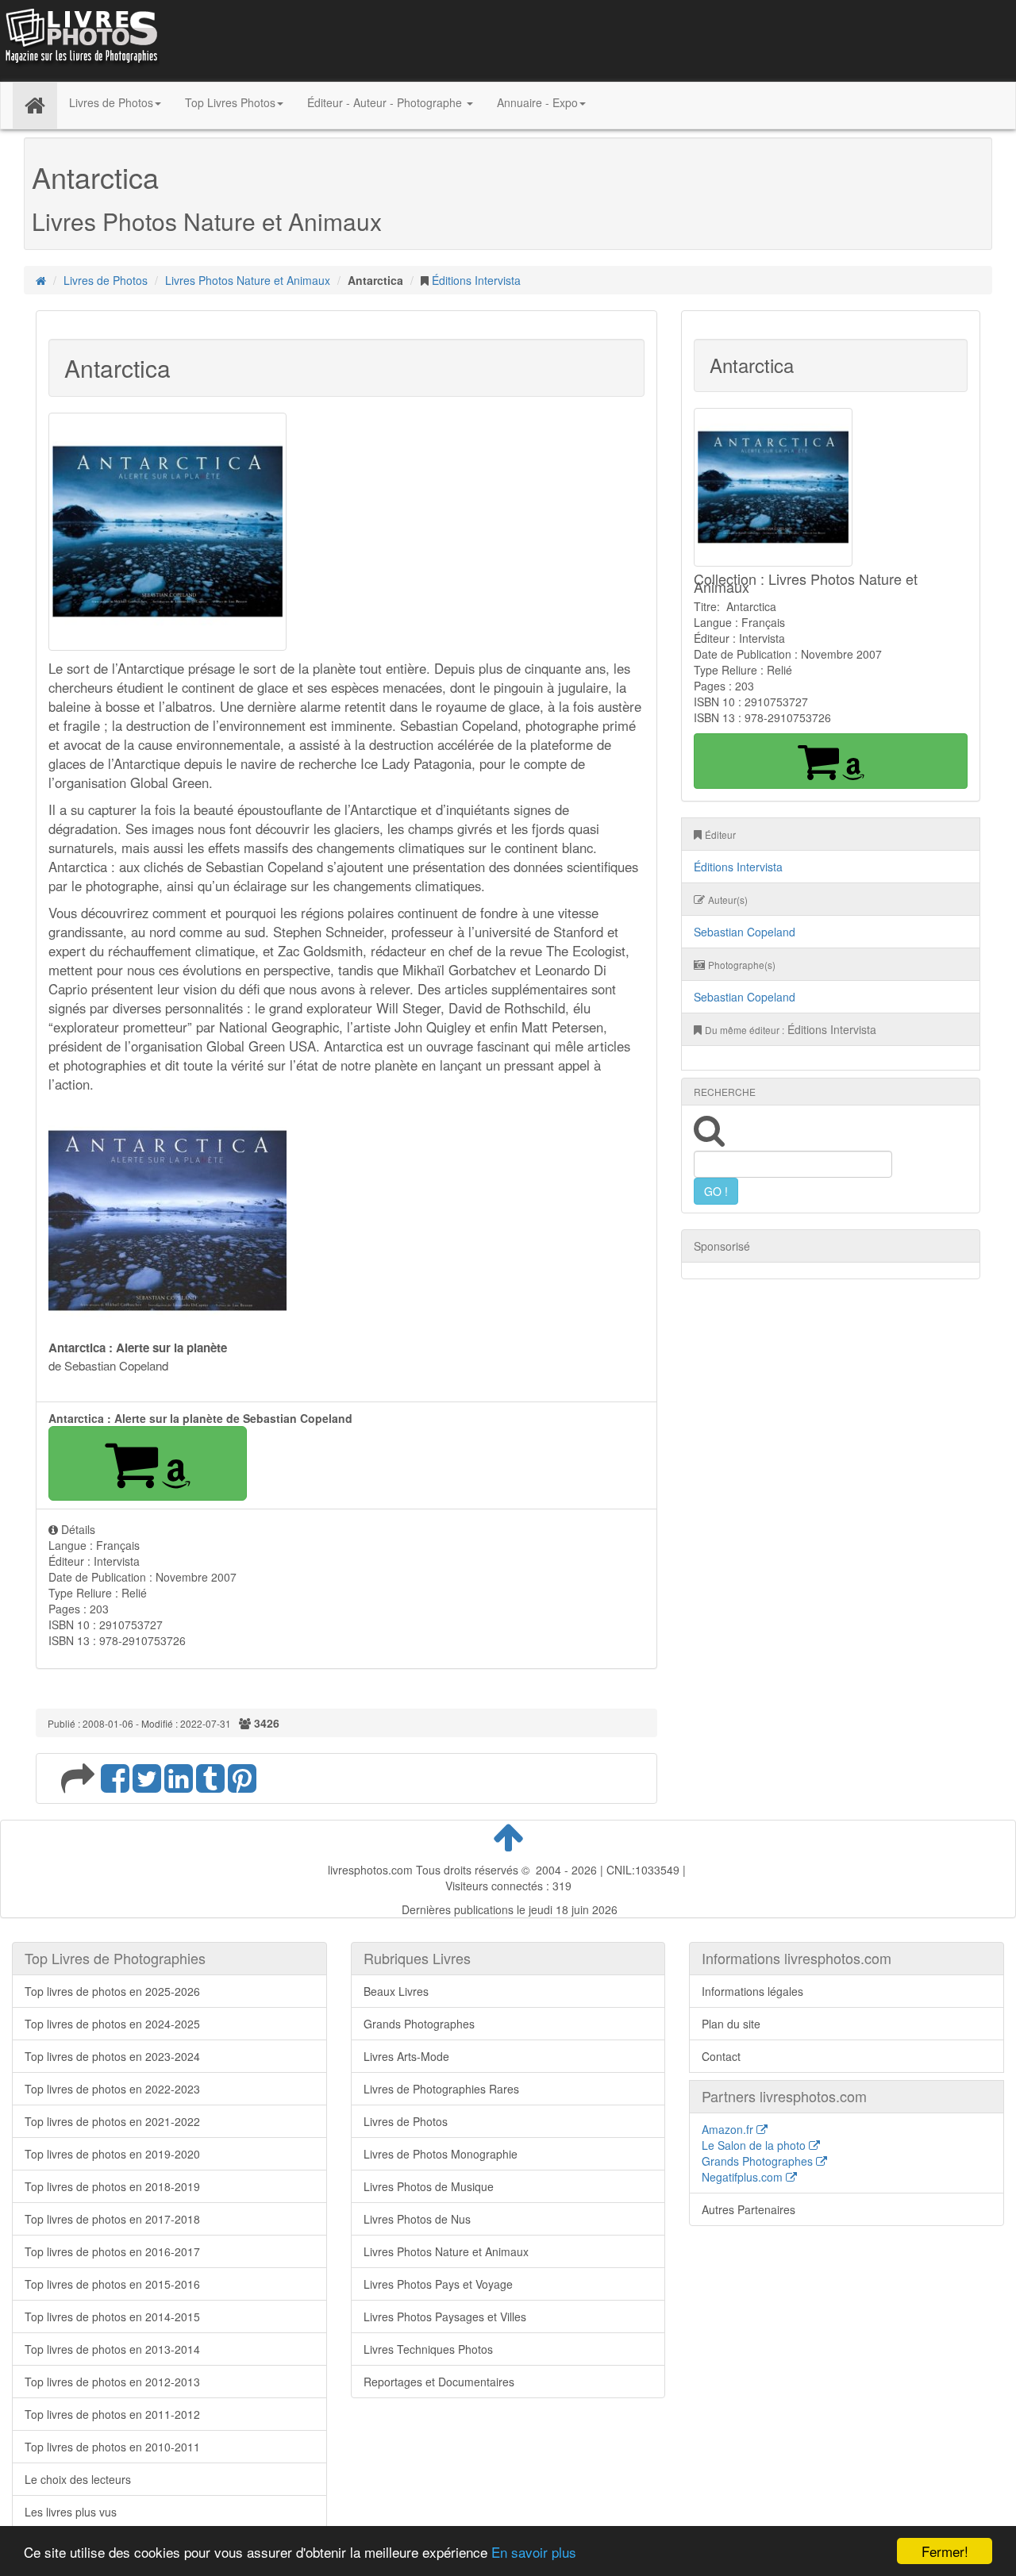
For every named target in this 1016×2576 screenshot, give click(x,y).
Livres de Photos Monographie (441, 2154)
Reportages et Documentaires (439, 2382)
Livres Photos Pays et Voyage (438, 2284)
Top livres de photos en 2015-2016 (112, 2284)
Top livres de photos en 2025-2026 (112, 1991)
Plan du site (731, 2024)
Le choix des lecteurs (78, 2479)
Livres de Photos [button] (111, 102)
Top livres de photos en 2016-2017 (112, 2251)
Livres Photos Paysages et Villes (445, 2316)
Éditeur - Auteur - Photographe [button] (386, 102)
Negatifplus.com (744, 2177)
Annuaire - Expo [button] (537, 102)
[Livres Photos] (80, 39)
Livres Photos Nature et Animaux (248, 280)
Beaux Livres (396, 1991)
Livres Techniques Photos (428, 2349)
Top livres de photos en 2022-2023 (112, 2089)
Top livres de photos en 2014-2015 (112, 2316)
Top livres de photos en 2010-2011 (112, 2447)
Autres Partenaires (749, 2209)
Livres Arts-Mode (406, 2056)
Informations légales (752, 1991)
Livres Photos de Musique (429, 2186)
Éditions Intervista (476, 280)
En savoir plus (534, 2552)
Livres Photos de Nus (417, 2219)
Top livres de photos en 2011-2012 (112, 2414)
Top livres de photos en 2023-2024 (112, 2056)
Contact (721, 2056)
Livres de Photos (106, 280)
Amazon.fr (729, 2129)
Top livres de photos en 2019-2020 (112, 2154)
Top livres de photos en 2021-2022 (112, 2121)
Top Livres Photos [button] (230, 102)
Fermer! (945, 2551)
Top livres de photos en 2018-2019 (112, 2186)
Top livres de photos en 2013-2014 (112, 2349)
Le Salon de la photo (755, 2145)
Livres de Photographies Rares (441, 2089)
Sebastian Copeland (745, 932)
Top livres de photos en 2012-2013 (112, 2382)
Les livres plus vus (71, 2512)
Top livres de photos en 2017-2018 (112, 2219)
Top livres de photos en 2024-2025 (112, 2024)
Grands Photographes (419, 2024)
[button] (148, 1463)
